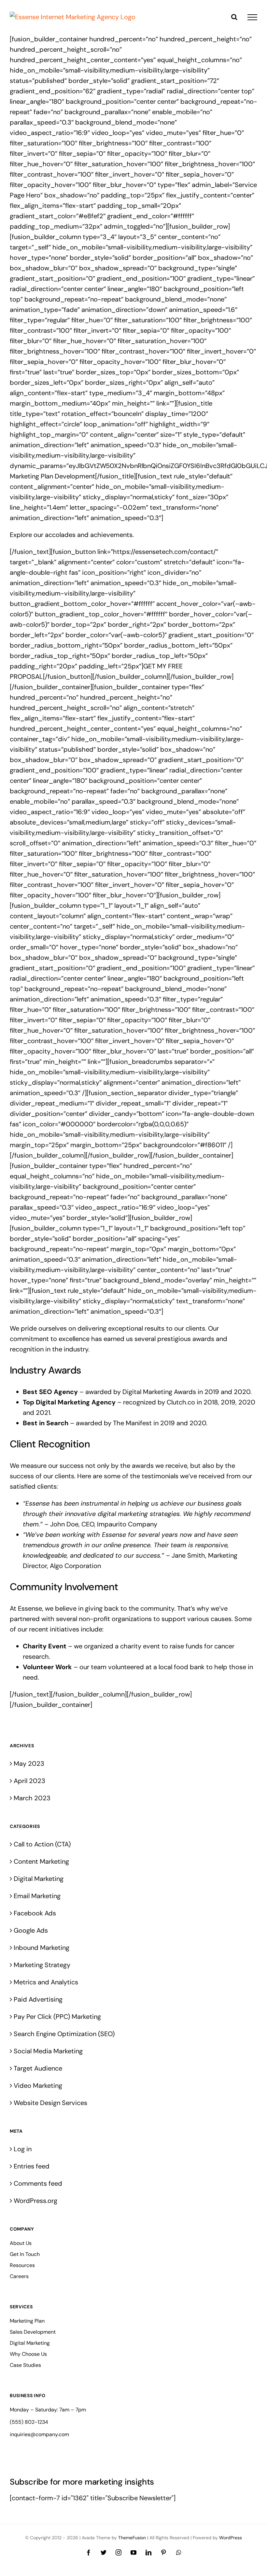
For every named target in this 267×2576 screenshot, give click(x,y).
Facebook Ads (35, 1913)
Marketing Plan (27, 2321)
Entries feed (32, 2166)
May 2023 (29, 1764)
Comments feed (38, 2183)
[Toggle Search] (234, 17)
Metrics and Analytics (46, 1982)
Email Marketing (37, 1896)
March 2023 (32, 1798)
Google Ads (31, 1930)
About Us (21, 2243)
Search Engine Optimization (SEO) (64, 2034)
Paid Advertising (38, 1999)
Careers (19, 2276)
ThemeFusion (132, 2538)
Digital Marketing (39, 1879)
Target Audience (38, 2068)
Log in (23, 2149)
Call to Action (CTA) (42, 1844)
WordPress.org (35, 2201)
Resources (22, 2265)
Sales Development (33, 2332)
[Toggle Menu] (252, 17)
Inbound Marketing (42, 1948)
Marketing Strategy (42, 1965)
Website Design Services (50, 2103)
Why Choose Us (28, 2354)
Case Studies (25, 2365)
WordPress (231, 2538)
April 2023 (29, 1781)
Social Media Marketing (48, 2051)
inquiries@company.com (39, 2434)
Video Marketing (38, 2086)
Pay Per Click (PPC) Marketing (57, 2017)
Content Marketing (41, 1861)
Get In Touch (25, 2254)
